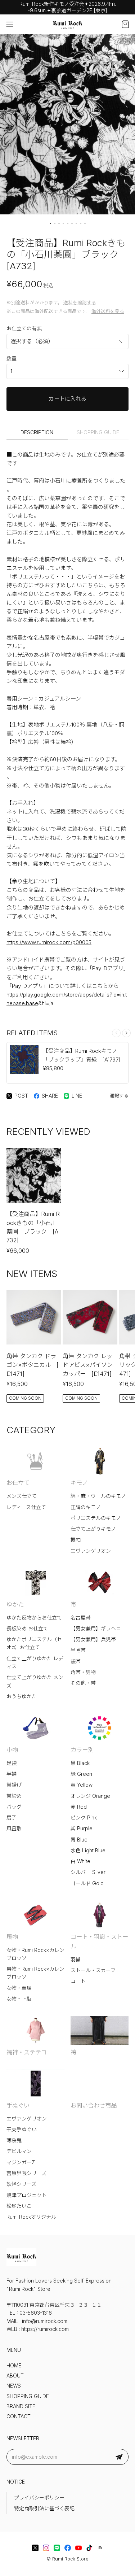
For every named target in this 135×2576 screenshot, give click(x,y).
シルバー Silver (88, 1872)
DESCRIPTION (37, 432)
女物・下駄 (19, 1999)
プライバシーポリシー (39, 2498)
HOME (14, 2366)
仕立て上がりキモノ (93, 1529)
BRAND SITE (21, 2406)
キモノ (79, 1483)
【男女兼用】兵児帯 (93, 1639)
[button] (50, 223)
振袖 (76, 1540)
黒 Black (80, 1763)
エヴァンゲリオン (91, 1551)
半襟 (12, 1774)
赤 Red (79, 1807)
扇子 (12, 1818)
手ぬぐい (18, 2105)
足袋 (12, 1763)
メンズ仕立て (22, 1496)
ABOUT (15, 2376)
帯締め (14, 1796)
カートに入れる (67, 399)
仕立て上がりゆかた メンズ (35, 1681)
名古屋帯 (81, 1618)
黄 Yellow (82, 1785)
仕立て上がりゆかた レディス (35, 1662)
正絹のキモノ (86, 1507)
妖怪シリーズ (21, 2184)
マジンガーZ (21, 2162)
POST (21, 1096)
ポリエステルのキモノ (96, 1518)
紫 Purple (82, 1829)
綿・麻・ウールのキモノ (98, 1496)
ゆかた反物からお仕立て (34, 1618)
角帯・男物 (83, 1672)
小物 (12, 1750)
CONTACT (19, 2416)
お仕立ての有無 (24, 328)
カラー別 (82, 1750)
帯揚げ (14, 1785)
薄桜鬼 (14, 2140)
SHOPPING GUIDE (98, 432)
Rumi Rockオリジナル (31, 2217)
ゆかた (15, 1604)
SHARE (50, 1096)
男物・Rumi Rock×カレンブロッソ (35, 1973)
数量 (12, 358)
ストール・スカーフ (93, 1970)
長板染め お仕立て (27, 1629)
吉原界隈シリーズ (26, 2173)
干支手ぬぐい (22, 2130)
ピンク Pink (84, 1818)
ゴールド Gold (87, 1883)
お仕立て (18, 1483)
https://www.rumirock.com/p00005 (49, 942)
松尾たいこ (19, 2206)
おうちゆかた (22, 1696)
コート (78, 1981)
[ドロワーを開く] (10, 24)
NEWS (14, 2386)
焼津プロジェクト (27, 2195)
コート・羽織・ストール (99, 1941)
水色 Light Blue (88, 1851)
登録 (119, 2457)
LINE (77, 1096)
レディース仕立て (26, 1507)
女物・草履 (19, 1988)
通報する (119, 1096)
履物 (12, 1937)
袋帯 (76, 1661)
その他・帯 (83, 1683)
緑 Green (81, 1774)
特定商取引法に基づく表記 (44, 2509)
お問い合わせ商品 (94, 2105)
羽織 (76, 1960)
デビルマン (19, 2151)
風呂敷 (14, 1829)
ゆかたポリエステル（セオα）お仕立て (34, 1643)
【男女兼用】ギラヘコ (96, 1629)
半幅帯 (78, 1650)
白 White (80, 1861)
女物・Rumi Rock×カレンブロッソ (35, 1954)
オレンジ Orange (90, 1796)
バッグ (14, 1807)
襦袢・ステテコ (27, 2052)
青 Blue (79, 1840)
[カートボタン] (125, 24)
